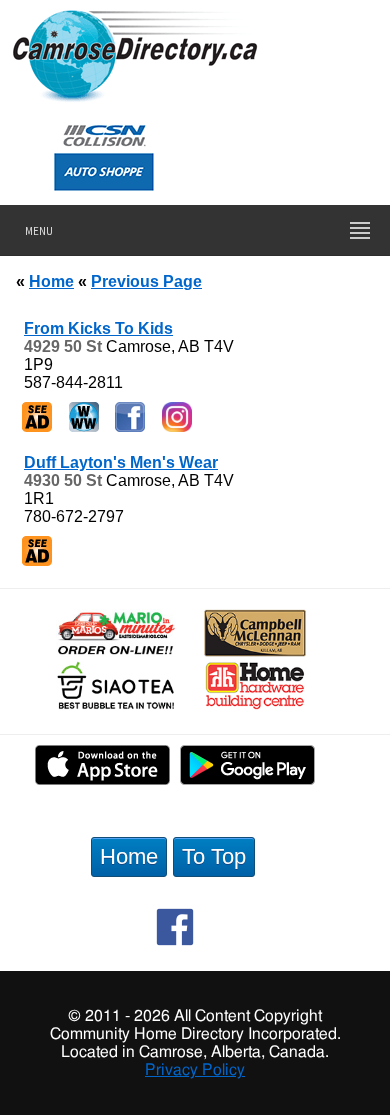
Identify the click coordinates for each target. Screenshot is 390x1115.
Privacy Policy (195, 1070)
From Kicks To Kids (98, 328)
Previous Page (146, 281)
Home (51, 281)
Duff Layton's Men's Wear (121, 462)
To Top (214, 856)
